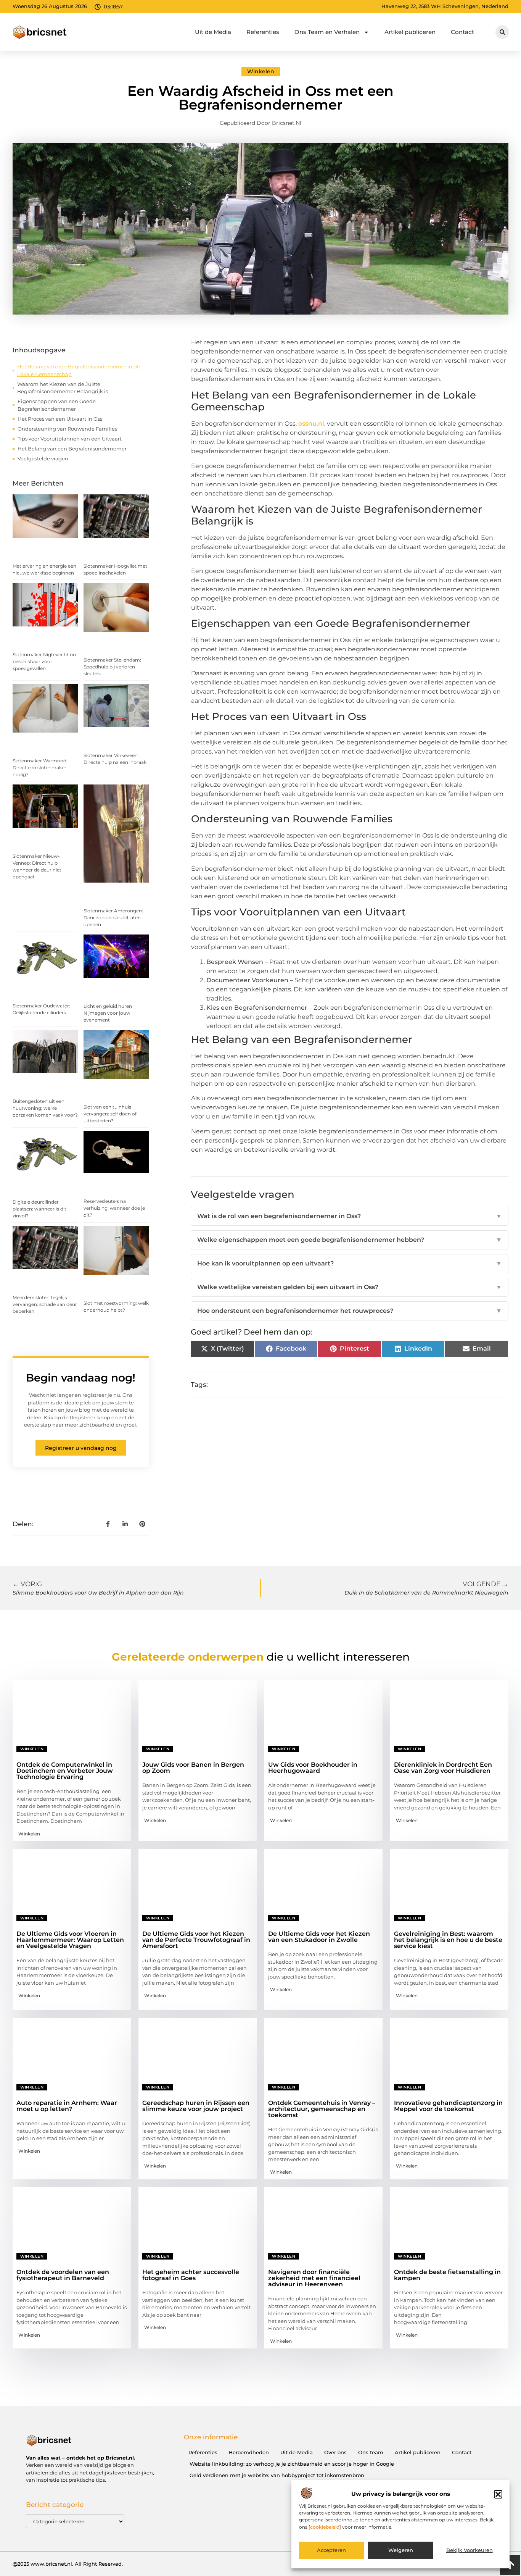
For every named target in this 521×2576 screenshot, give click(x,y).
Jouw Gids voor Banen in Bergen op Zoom (193, 1768)
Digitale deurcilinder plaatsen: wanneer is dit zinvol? (39, 1209)
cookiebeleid (325, 2527)
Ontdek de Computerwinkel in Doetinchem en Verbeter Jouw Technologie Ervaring (65, 1771)
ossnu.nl (311, 424)
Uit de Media (213, 32)
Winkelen (261, 71)
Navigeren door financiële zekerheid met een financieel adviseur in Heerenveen (314, 2278)
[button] (498, 2494)
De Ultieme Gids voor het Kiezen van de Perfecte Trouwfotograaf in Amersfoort (196, 1940)
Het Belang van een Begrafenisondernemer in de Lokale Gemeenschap (79, 370)
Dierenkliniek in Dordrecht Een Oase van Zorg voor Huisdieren (443, 1768)
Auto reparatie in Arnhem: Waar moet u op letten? (67, 2106)
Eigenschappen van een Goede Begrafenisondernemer (57, 405)
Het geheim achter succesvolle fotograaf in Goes (191, 2275)
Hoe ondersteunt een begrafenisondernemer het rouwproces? (350, 1311)
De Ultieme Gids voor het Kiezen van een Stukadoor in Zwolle (319, 1937)
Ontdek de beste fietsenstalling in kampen (447, 2275)
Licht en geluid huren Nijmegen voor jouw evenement (108, 1013)
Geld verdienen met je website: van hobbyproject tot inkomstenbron (277, 2475)
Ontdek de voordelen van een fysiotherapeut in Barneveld (63, 2275)
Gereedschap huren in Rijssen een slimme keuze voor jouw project (196, 2106)
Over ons (335, 2452)
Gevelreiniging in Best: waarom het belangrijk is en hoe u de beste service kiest (448, 1940)
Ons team (371, 2452)
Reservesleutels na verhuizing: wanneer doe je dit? (114, 1208)
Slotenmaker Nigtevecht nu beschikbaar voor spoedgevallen (44, 661)
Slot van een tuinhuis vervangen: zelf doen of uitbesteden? (110, 1114)
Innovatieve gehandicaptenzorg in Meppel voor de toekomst (448, 2106)
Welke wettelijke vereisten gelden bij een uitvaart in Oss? (350, 1287)
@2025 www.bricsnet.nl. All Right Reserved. (68, 2564)
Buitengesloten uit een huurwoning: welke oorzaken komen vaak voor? (45, 1108)
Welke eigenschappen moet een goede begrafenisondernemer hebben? (350, 1240)
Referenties (263, 32)
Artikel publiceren (410, 32)
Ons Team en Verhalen (327, 32)
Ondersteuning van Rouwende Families (67, 429)
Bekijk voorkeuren (470, 2550)
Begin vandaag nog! (81, 1378)
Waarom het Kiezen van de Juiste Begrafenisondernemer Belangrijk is (63, 388)
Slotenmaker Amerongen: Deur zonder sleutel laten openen (113, 918)
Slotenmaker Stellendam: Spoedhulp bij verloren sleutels (112, 667)
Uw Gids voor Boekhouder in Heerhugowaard (313, 1768)
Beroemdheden (249, 2452)
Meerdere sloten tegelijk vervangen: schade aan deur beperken (45, 1304)
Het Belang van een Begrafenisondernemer (72, 449)
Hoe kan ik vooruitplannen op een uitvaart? (350, 1263)
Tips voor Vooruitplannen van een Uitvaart (70, 439)
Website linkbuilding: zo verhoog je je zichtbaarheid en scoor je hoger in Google (292, 2464)
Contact (462, 32)
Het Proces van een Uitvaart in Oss (60, 419)
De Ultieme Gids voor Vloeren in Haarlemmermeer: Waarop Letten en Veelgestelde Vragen (70, 1940)
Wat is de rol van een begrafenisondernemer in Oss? (350, 1216)
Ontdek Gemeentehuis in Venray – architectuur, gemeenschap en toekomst (322, 2109)
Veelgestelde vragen (43, 458)
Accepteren (331, 2550)
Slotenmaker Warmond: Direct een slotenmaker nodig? (40, 767)
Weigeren (401, 2550)
